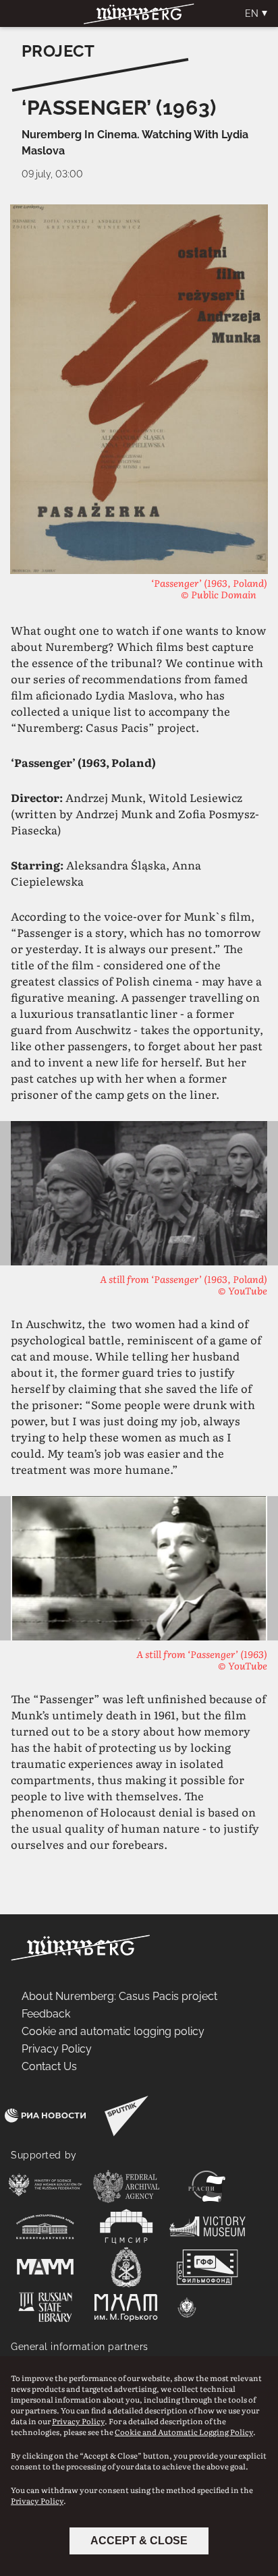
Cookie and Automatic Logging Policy (184, 2432)
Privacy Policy (78, 2421)
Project (58, 51)
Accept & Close (139, 2541)
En (252, 13)
